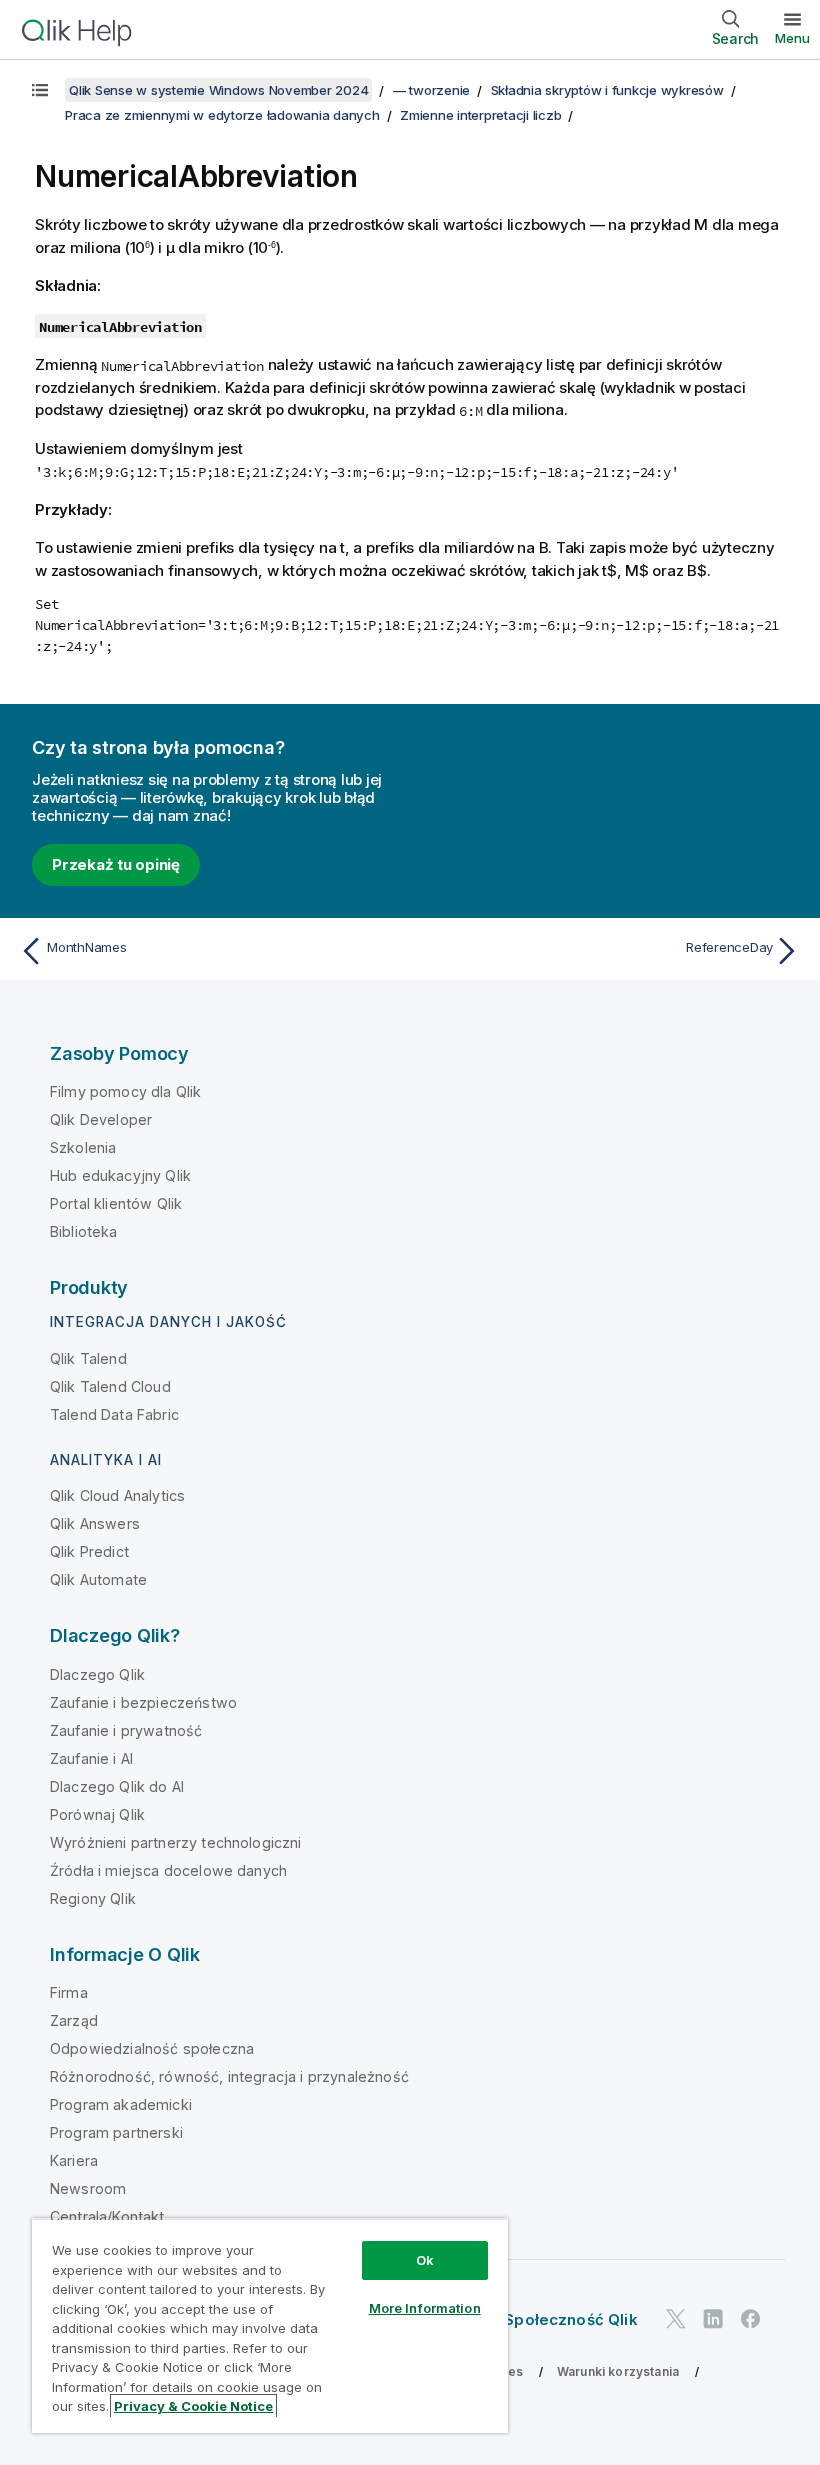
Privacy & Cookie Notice (193, 2406)
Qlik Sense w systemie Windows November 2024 (218, 90)
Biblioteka (84, 1231)
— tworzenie (431, 90)
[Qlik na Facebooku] (751, 2318)
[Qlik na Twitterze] (676, 2318)
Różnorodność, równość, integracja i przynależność (229, 2076)
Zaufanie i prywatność (126, 1730)
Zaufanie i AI (91, 1758)
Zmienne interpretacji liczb (480, 115)
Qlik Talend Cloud (110, 1386)
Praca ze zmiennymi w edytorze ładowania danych (222, 115)
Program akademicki (121, 2104)
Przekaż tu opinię (116, 864)
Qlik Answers (95, 1523)
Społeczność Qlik (571, 2319)
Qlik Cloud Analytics (117, 1495)
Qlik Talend (88, 1358)
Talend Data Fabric (114, 1414)
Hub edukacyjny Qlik (120, 1175)
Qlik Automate (98, 1579)
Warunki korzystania (618, 2371)
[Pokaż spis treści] (40, 90)
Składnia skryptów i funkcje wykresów (607, 90)
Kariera (74, 2160)
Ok (425, 2260)
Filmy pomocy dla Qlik (125, 1091)
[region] (270, 2325)
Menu (792, 38)
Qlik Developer (101, 1119)
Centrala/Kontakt (107, 2216)
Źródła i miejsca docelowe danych (168, 1870)
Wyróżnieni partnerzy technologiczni (176, 1842)
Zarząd (74, 2020)
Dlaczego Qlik (97, 1674)
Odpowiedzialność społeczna (152, 2048)
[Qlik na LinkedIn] (713, 2318)
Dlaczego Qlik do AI (117, 1786)
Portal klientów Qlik (116, 1203)
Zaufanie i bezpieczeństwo (143, 1702)
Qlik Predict (89, 1551)
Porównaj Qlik (97, 1814)
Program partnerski (116, 2132)
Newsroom (88, 2188)
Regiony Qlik (93, 1898)
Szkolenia (83, 1147)
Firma (69, 1992)
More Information (425, 2308)
